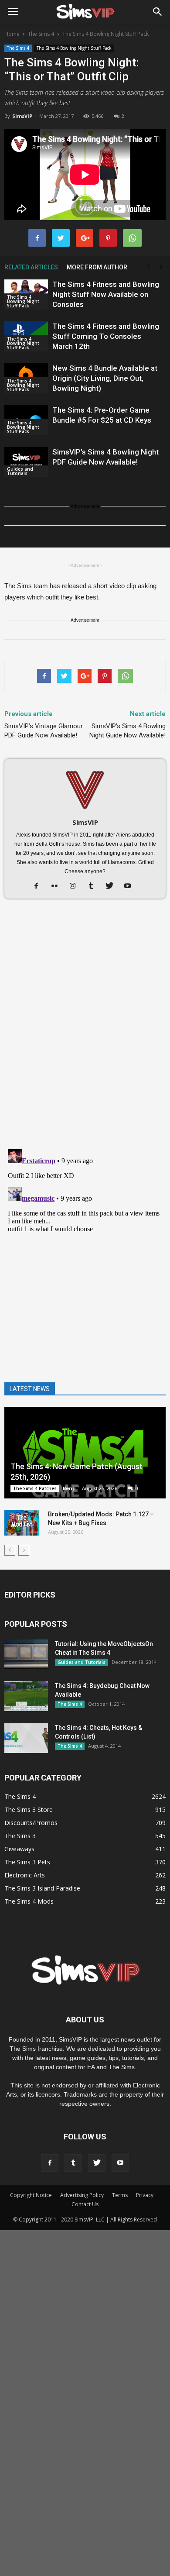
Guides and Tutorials (20, 471)
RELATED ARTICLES (31, 267)
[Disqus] (85, 1029)
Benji (69, 1488)
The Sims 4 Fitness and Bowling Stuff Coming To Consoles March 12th (106, 336)
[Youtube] (131, 886)
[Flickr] (58, 886)
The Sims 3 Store (29, 1810)
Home (12, 34)
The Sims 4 (18, 48)
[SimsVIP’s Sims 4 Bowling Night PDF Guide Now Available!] (26, 462)
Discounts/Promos (31, 1823)
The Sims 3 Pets (27, 1862)
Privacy (145, 2195)
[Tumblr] (94, 886)
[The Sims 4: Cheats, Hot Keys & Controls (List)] (26, 1738)
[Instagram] (76, 886)
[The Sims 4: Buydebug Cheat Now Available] (26, 1696)
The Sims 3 (20, 1836)
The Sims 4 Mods (29, 1901)
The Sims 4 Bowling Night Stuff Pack (74, 48)
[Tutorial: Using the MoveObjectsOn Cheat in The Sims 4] (26, 1655)
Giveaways (19, 1849)
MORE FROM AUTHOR (97, 267)
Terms (120, 2195)
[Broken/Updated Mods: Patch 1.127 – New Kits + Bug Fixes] (22, 1523)
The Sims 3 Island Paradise (42, 1888)
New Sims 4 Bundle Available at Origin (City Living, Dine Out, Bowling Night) (105, 378)
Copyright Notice (31, 2195)
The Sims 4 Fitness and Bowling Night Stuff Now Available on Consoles (106, 294)
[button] (158, 12)
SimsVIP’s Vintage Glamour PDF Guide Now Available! (44, 731)
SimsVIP (22, 116)
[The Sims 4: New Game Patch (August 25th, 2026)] (85, 1452)
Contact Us (85, 2204)
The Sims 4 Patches (35, 1488)
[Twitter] (113, 886)
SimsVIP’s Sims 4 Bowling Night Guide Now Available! (127, 731)
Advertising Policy (82, 2195)
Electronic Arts (25, 1875)
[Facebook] (39, 886)
